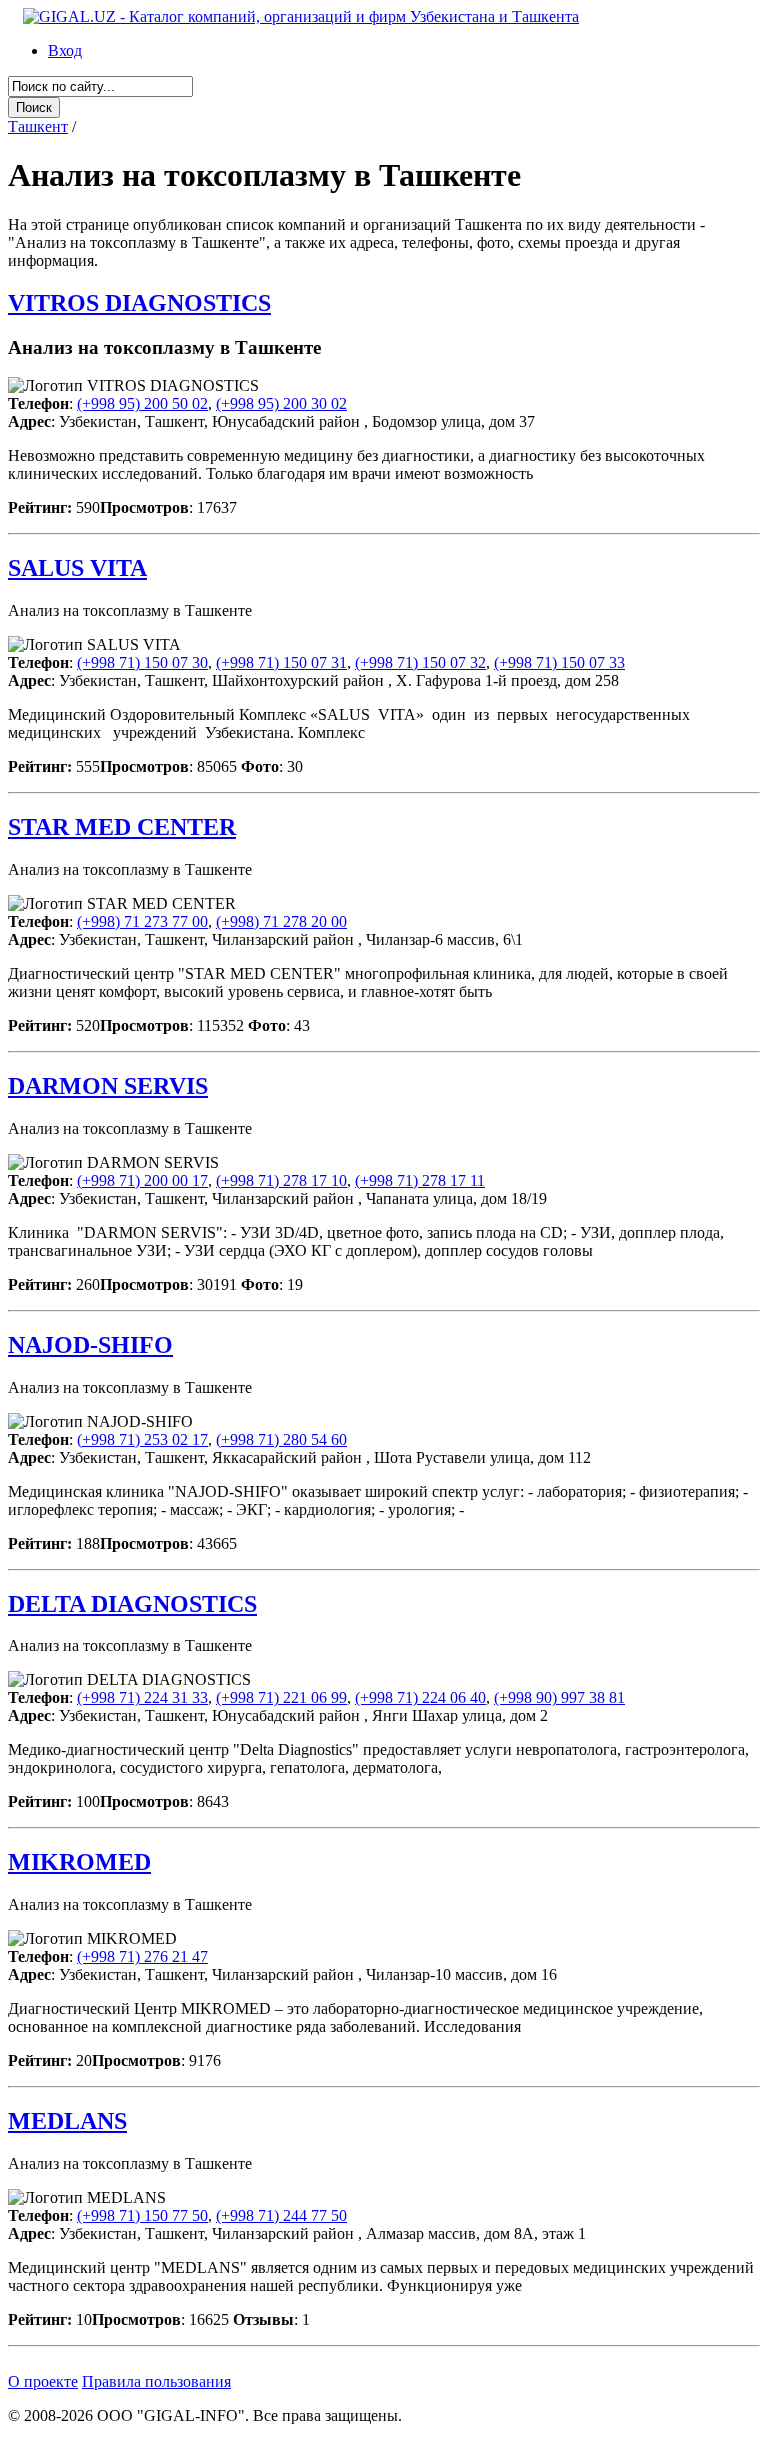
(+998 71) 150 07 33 (559, 662)
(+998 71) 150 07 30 (142, 662)
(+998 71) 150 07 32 (420, 662)
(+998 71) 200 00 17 (142, 1180)
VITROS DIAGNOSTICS (139, 303)
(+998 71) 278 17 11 (420, 1180)
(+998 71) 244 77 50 (281, 2215)
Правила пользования (156, 2381)
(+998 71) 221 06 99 (281, 1697)
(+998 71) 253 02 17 (142, 1439)
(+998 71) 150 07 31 (281, 662)
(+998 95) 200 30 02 (281, 403)
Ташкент (38, 126)
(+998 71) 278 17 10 (281, 1180)
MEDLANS (67, 2121)
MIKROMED (79, 1862)
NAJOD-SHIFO (90, 1345)
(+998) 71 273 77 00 (142, 921)
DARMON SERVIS (108, 1086)
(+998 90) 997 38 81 (559, 1697)
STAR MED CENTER (122, 827)
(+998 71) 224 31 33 (142, 1697)
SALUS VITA (77, 568)
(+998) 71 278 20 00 (281, 921)
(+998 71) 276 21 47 (142, 1956)
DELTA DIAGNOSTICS (132, 1604)
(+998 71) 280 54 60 (281, 1439)
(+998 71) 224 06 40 (420, 1697)
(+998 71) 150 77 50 (142, 2215)
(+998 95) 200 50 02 (142, 403)
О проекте (43, 2381)
